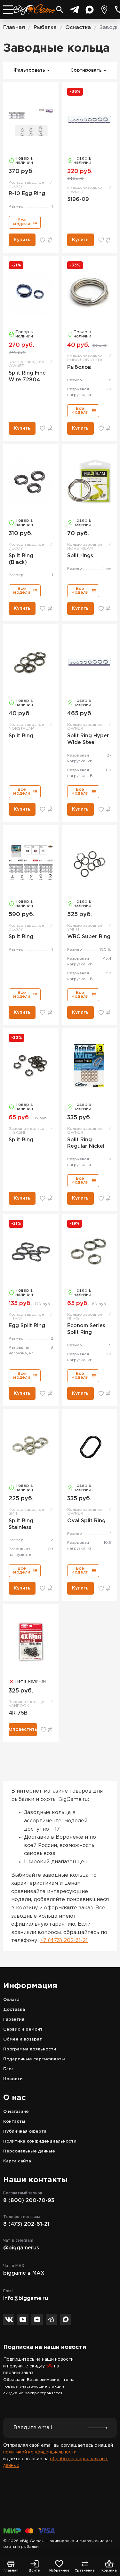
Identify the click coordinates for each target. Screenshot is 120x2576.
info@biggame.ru (26, 2299)
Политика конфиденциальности (40, 2141)
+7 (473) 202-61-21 (64, 1941)
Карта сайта (17, 2161)
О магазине (16, 2112)
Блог (8, 2069)
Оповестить (23, 1730)
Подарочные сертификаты (34, 2059)
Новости (13, 2079)
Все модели (22, 222)
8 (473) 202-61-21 (26, 2224)
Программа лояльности (30, 2049)
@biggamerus (21, 2248)
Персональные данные (29, 2151)
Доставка (14, 2010)
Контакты (14, 2122)
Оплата (11, 2000)
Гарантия (14, 2020)
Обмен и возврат (23, 2039)
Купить (22, 240)
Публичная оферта (25, 2132)
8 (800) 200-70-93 (29, 2201)
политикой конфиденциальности (40, 2452)
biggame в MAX (24, 2273)
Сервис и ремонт (23, 2029)
